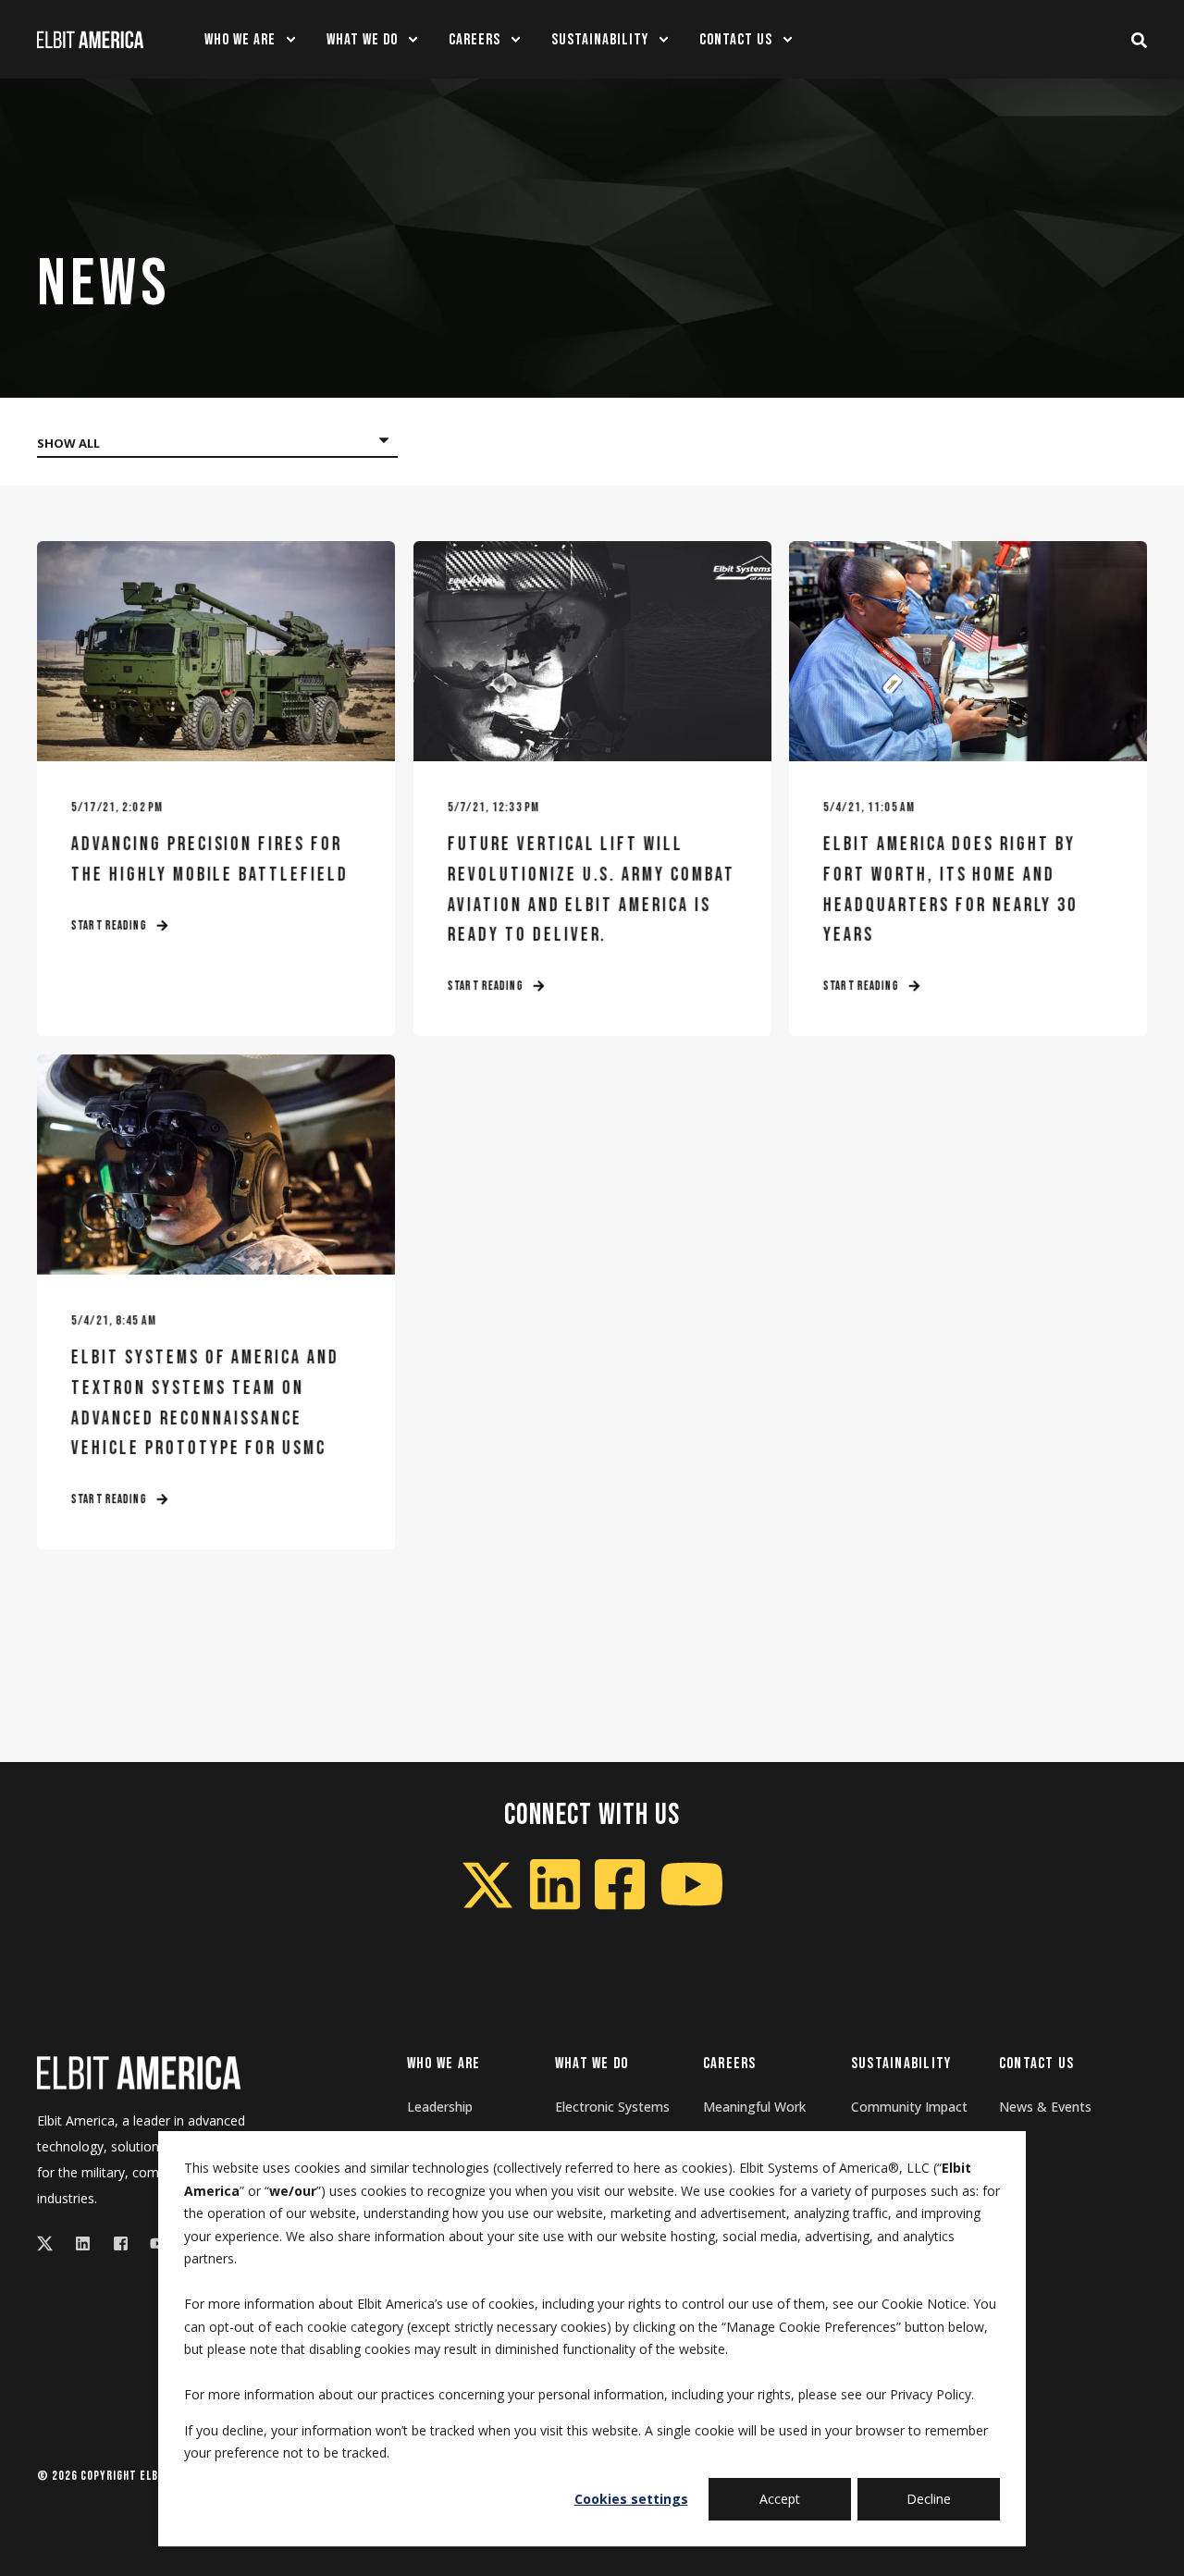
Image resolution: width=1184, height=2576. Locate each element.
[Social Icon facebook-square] (121, 2243)
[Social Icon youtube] (152, 2243)
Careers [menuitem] (730, 2064)
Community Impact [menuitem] (909, 2107)
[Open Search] (1139, 39)
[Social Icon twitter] (50, 2243)
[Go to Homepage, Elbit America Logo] (139, 2073)
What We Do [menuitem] (592, 2064)
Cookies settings (631, 2499)
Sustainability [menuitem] (901, 2064)
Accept (780, 2499)
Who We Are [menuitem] (444, 2064)
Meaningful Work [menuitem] (754, 2107)
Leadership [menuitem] (440, 2107)
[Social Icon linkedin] (83, 2243)
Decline (929, 2499)
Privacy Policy (931, 2394)
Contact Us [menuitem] (1037, 2064)
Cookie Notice (924, 2304)
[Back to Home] (90, 39)
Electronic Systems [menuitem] (612, 2107)
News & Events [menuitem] (1045, 2107)
